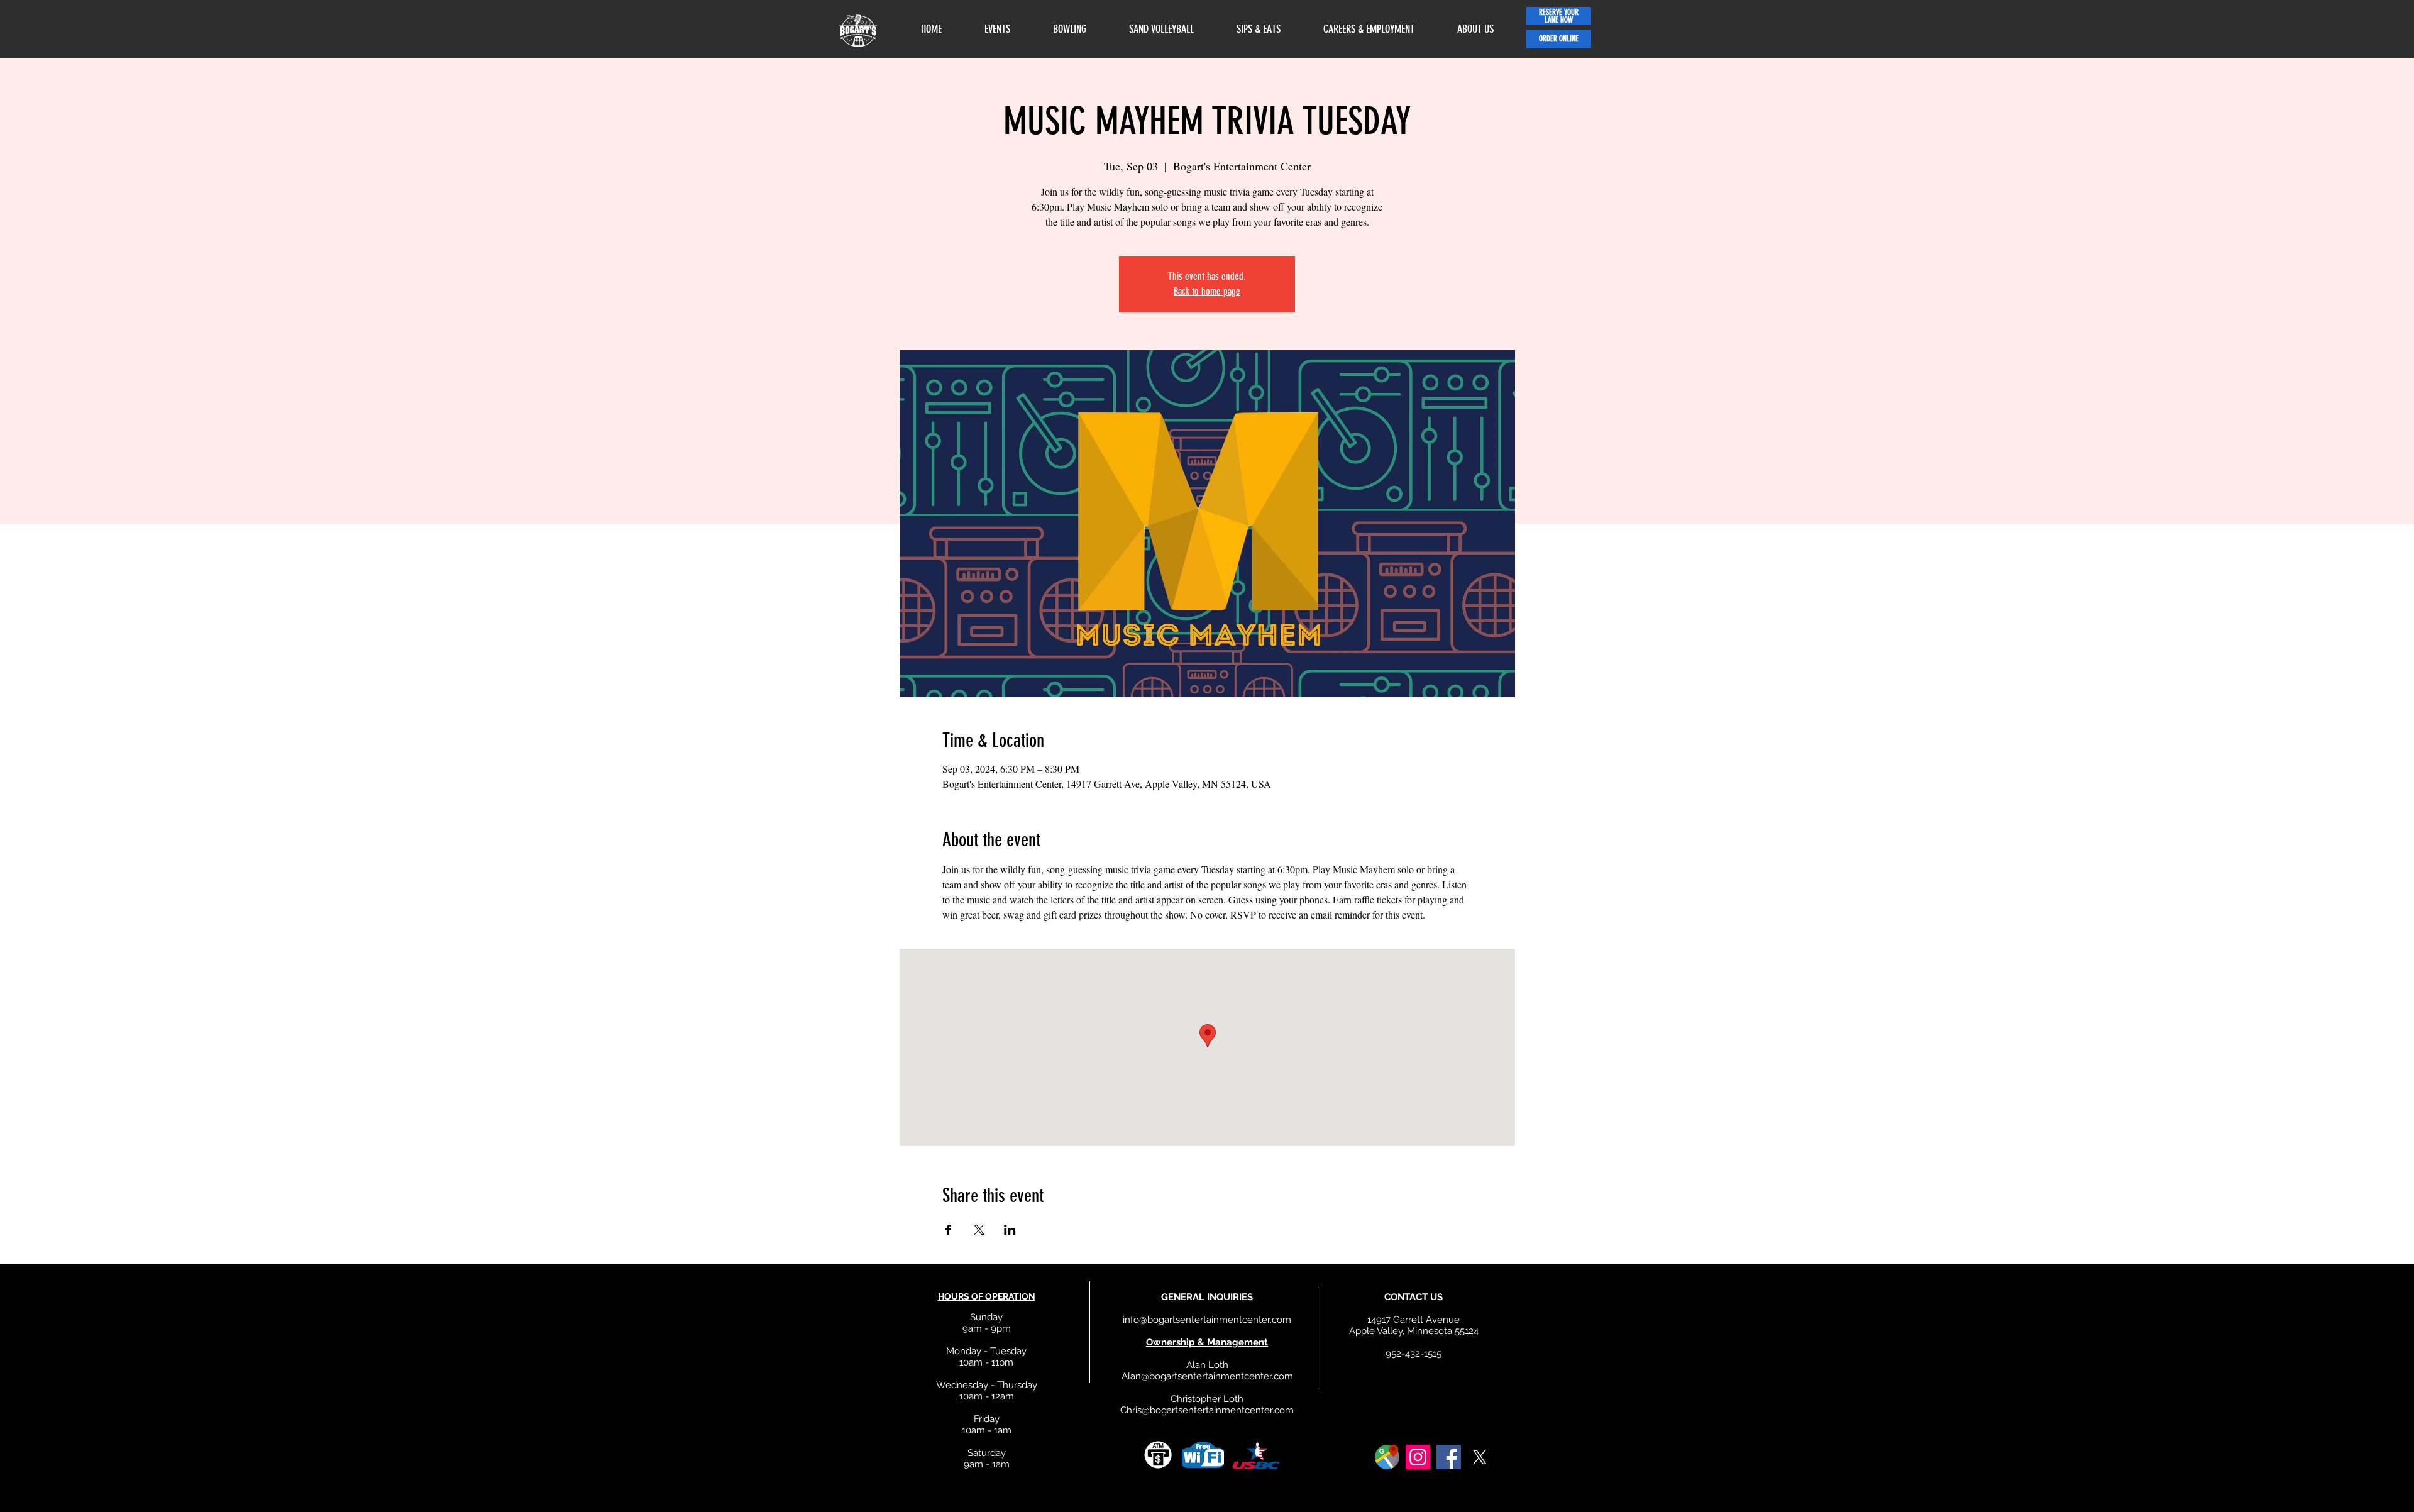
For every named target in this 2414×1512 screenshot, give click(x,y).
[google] (1387, 1457)
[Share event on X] (979, 1230)
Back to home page (1207, 291)
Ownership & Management (1207, 1342)
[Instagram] (1418, 1457)
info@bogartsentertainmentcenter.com (1207, 1320)
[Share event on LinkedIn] (1010, 1230)
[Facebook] (1449, 1457)
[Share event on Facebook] (948, 1230)
